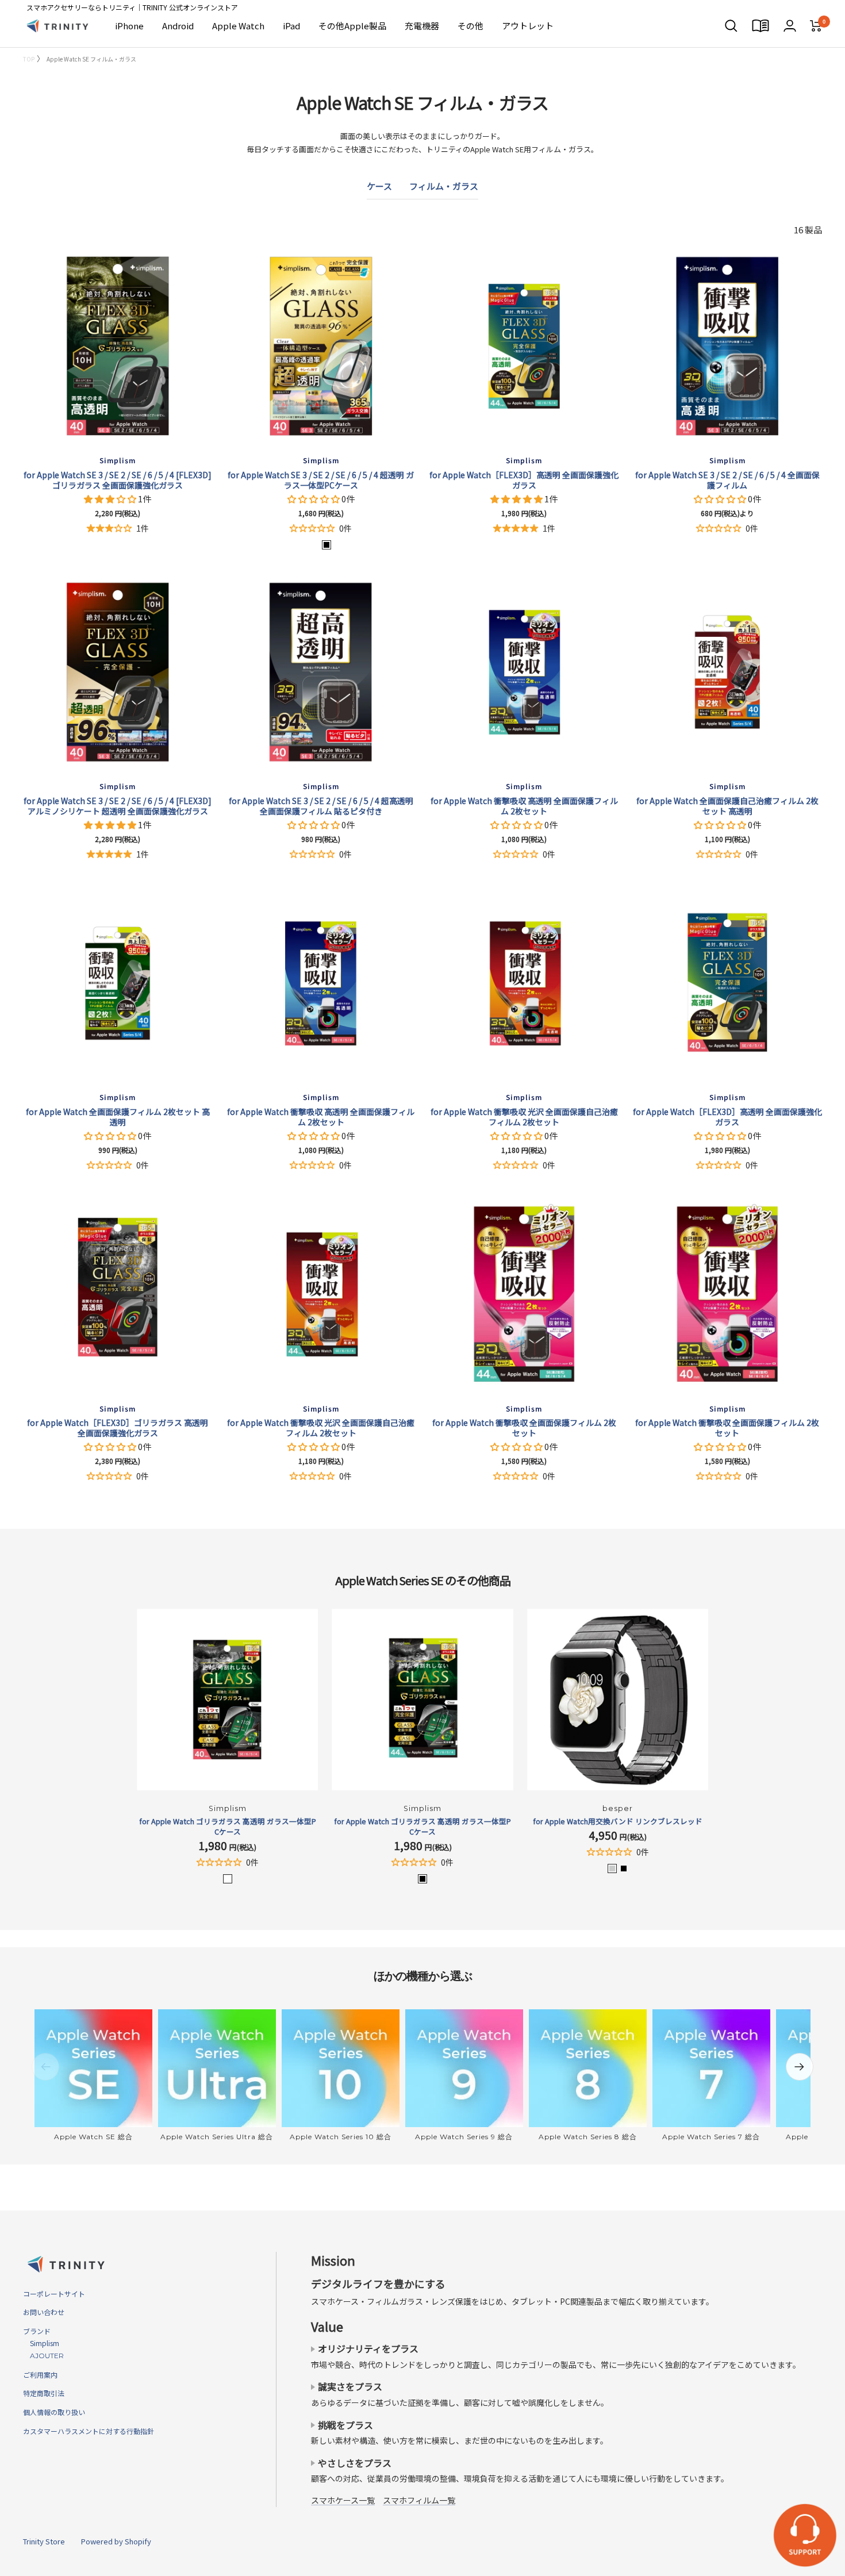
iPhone (129, 26)
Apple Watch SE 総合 (93, 2137)
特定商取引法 (44, 2393)
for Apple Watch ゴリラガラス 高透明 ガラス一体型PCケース (228, 1827)
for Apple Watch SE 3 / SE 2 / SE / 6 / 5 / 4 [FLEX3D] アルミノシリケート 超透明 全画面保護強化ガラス (118, 806)
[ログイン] (790, 26)
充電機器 (422, 26)
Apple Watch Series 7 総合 (711, 2137)
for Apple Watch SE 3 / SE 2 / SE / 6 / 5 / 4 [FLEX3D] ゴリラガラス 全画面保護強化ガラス (118, 480)
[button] (111, 499)
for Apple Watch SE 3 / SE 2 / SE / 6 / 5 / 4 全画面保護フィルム (727, 480)
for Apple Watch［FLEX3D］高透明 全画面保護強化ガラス (524, 480)
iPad (291, 26)
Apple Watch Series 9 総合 (464, 2137)
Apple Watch (238, 26)
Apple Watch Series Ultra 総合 (217, 2137)
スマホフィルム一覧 (419, 2500)
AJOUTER (43, 2356)
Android (178, 26)
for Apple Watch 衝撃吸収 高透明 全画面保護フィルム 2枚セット (524, 806)
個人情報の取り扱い (54, 2412)
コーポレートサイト (54, 2294)
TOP (29, 59)
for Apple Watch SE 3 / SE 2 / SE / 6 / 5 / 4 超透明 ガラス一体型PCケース (321, 480)
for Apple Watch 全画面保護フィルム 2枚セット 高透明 (118, 1117)
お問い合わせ (44, 2312)
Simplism (41, 2343)
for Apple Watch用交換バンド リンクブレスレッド (618, 1821)
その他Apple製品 (352, 26)
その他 (470, 26)
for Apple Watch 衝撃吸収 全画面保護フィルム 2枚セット (524, 1428)
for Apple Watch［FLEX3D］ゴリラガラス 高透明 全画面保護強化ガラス (118, 1428)
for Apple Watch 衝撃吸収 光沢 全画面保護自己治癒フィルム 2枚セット (524, 1117)
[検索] (731, 26)
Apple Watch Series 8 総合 (588, 2137)
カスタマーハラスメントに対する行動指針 (89, 2431)
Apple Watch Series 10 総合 (341, 2137)
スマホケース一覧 (343, 2500)
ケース (379, 186)
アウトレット (528, 26)
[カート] (816, 26)
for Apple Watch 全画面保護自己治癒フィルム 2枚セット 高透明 (727, 806)
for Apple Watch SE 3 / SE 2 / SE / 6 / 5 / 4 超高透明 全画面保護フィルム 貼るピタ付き (321, 806)
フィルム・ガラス (444, 186)
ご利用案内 (40, 2375)
